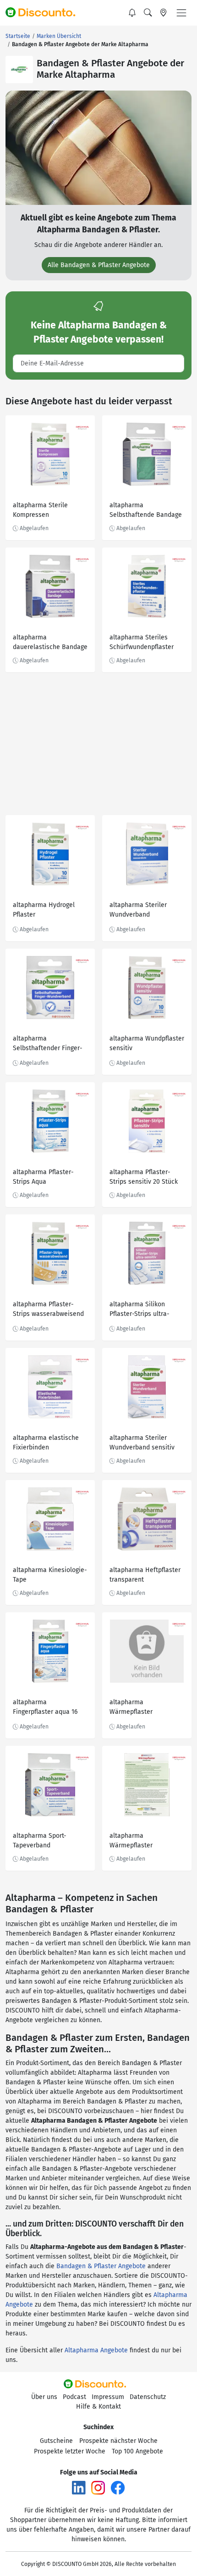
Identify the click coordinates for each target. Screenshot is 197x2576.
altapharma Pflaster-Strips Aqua (43, 1177)
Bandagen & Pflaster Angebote (101, 2266)
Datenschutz (148, 2397)
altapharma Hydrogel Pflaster (44, 910)
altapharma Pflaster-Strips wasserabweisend (48, 1309)
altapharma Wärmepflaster (131, 1707)
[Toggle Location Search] (164, 13)
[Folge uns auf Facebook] (118, 2487)
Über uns (44, 2397)
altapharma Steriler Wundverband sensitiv (142, 1443)
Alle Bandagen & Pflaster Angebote (99, 265)
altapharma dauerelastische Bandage (50, 642)
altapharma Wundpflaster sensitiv (147, 1043)
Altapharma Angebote (96, 2350)
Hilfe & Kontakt (98, 2407)
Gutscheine (56, 2441)
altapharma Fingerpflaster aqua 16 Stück (45, 1708)
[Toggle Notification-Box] (132, 13)
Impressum (108, 2397)
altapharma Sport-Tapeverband (40, 1841)
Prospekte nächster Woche (118, 2441)
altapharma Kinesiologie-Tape (50, 1575)
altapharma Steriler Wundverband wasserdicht (138, 911)
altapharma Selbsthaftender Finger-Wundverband (48, 1044)
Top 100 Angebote (137, 2451)
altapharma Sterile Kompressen (40, 510)
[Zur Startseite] (44, 13)
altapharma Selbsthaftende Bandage (146, 510)
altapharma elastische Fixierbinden (46, 1443)
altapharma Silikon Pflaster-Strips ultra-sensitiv (140, 1310)
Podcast (74, 2397)
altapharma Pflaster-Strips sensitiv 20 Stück (144, 1177)
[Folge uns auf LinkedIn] (79, 2487)
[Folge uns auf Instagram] (98, 2487)
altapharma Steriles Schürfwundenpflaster (142, 642)
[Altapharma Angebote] (19, 70)
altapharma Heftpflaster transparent (145, 1575)
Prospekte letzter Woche (70, 2451)
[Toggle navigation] (181, 13)
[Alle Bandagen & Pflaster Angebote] (98, 148)
